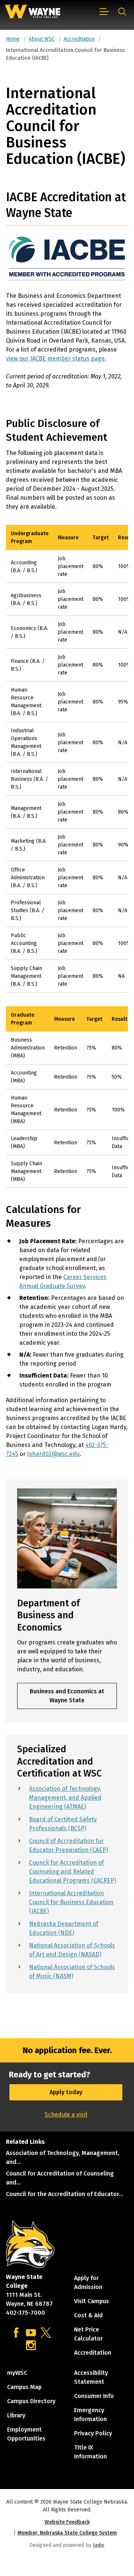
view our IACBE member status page (55, 358)
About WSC (42, 39)
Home (13, 39)
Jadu (98, 2545)
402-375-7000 (25, 2313)
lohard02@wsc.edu (53, 1454)
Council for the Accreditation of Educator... (65, 2194)
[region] (67, 761)
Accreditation (79, 39)
